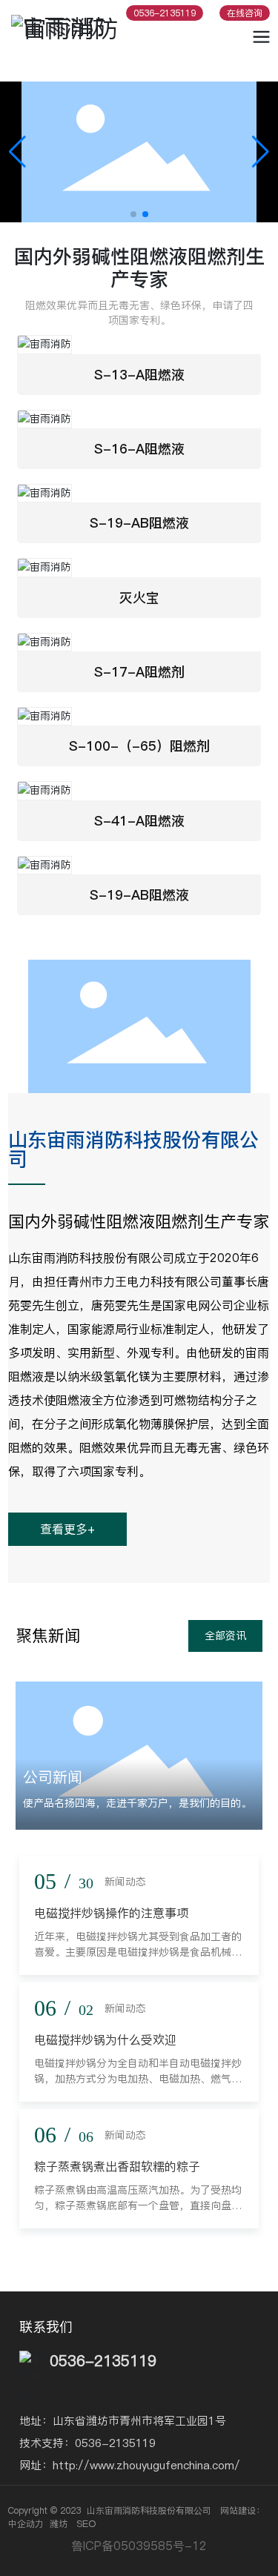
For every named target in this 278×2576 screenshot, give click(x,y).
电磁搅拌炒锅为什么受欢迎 (105, 2039)
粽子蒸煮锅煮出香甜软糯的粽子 (117, 2166)
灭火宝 (139, 598)
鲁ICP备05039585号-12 (139, 2546)
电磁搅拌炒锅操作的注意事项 (111, 1913)
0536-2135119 (115, 2443)
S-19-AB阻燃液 (139, 523)
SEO (86, 2523)
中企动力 (26, 2524)
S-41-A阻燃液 (139, 821)
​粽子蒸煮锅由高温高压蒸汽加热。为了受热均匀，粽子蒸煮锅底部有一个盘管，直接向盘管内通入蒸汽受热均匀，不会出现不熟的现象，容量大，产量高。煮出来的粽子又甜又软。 (138, 2213)
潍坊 (59, 2524)
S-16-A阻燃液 (139, 449)
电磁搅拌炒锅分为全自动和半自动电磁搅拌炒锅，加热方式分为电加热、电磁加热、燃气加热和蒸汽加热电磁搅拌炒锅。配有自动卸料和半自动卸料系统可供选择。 (138, 2087)
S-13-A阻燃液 (139, 375)
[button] (133, 214)
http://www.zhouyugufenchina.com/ (146, 2465)
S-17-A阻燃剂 (139, 672)
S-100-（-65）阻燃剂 (139, 746)
